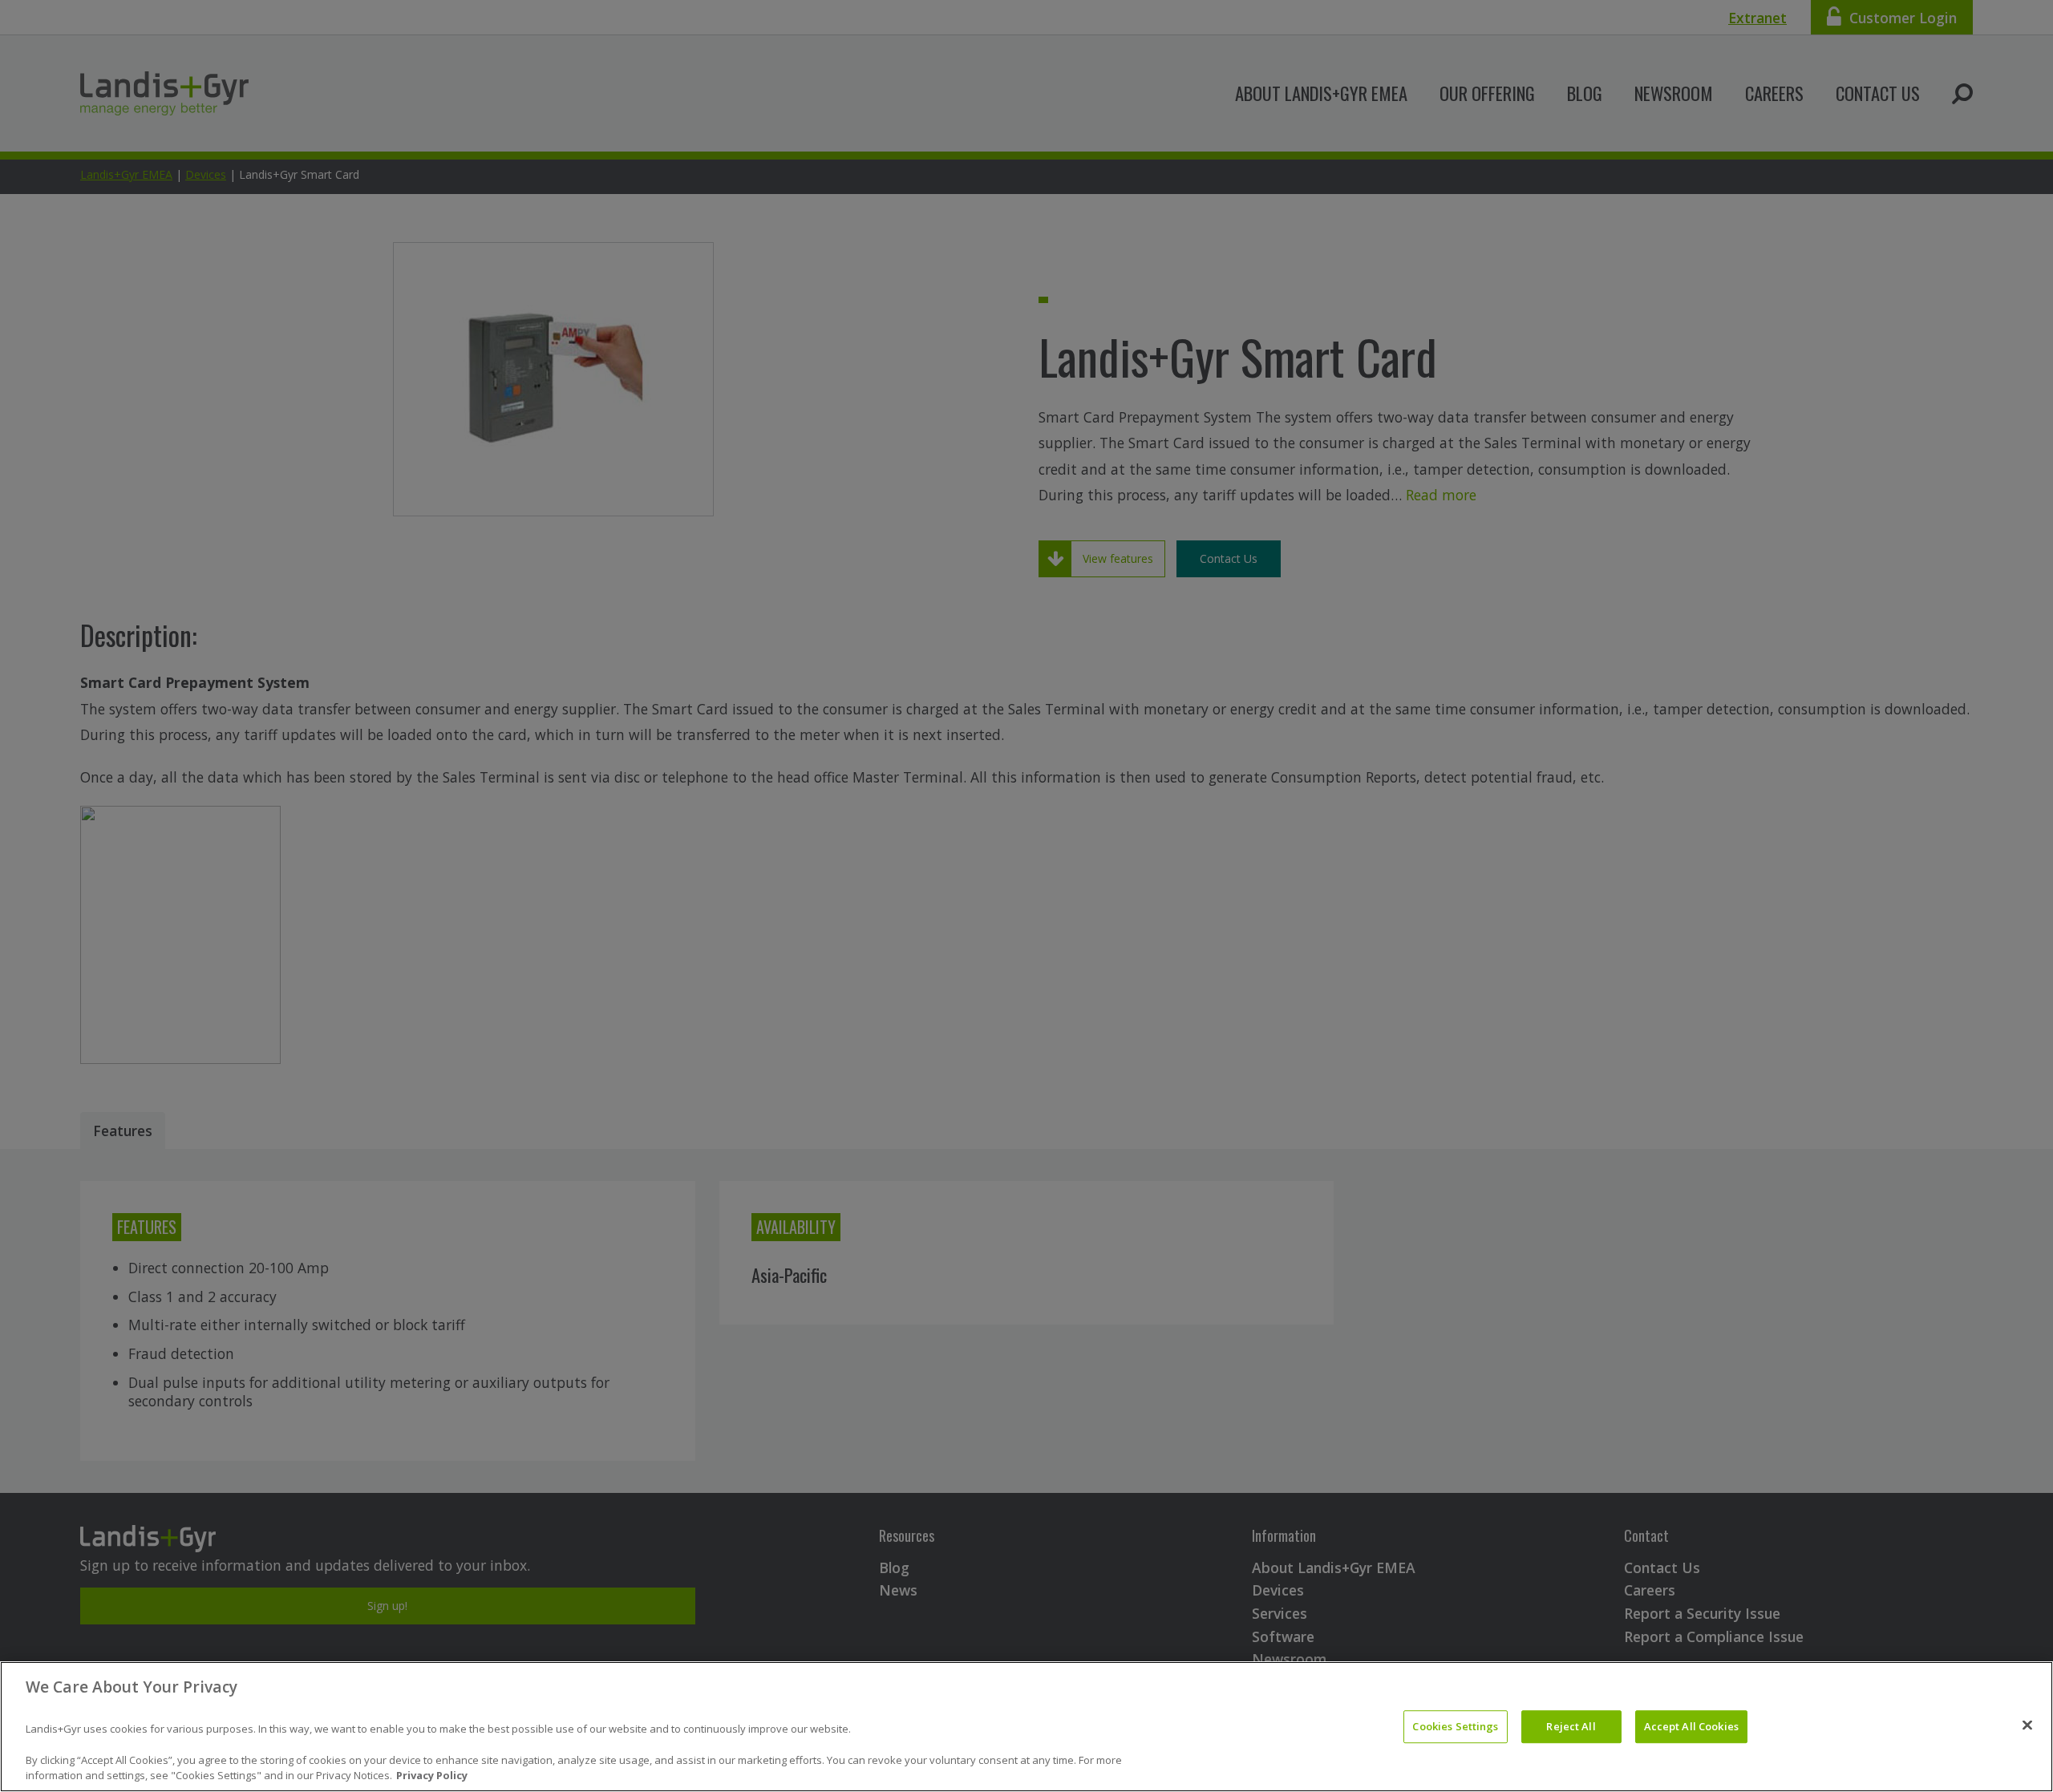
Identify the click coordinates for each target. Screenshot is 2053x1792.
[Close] (2027, 1725)
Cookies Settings (1455, 1726)
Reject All (1571, 1726)
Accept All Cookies (1691, 1726)
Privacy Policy (432, 1775)
